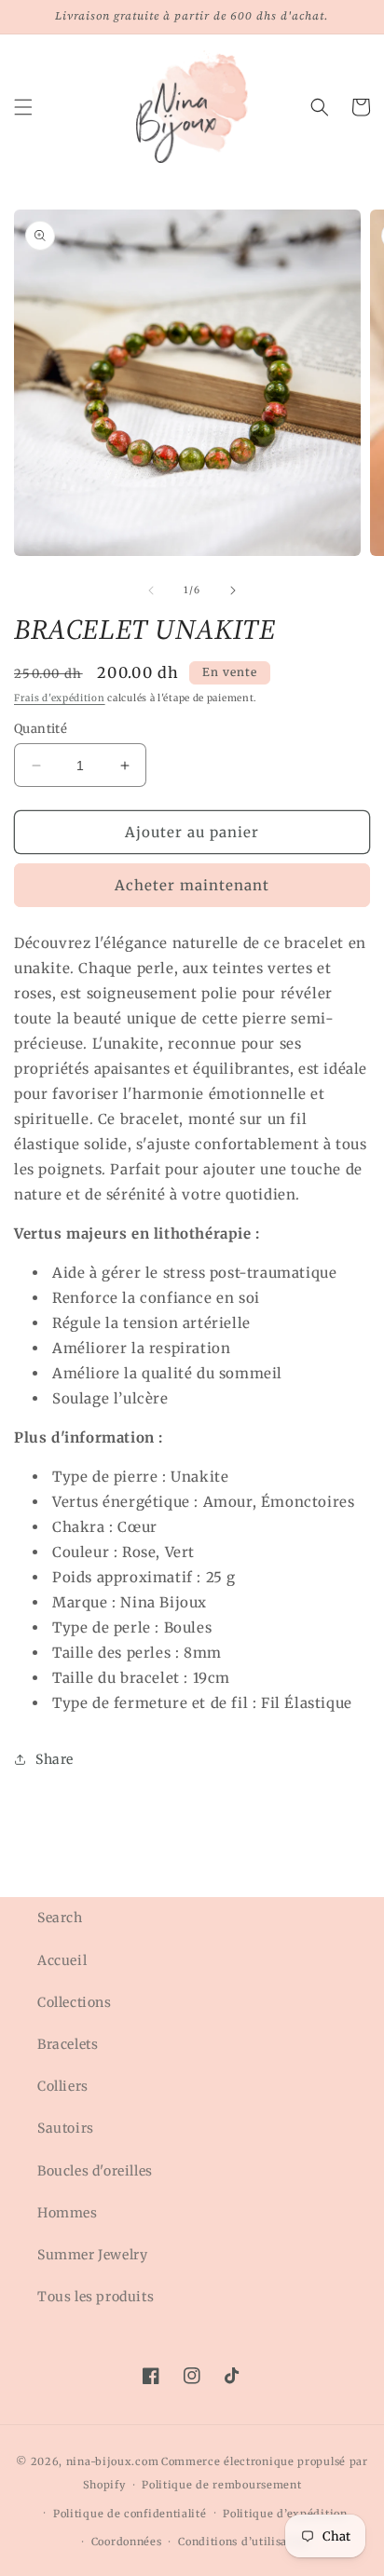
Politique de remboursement (221, 2485)
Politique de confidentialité (130, 2514)
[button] (23, 107)
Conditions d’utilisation (244, 2542)
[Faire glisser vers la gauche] (151, 590)
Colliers (63, 2086)
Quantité (41, 729)
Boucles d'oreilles (95, 2171)
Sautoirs (66, 2128)
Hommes (68, 2213)
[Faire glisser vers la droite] (233, 590)
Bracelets (68, 2044)
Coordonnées (127, 2542)
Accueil (62, 1960)
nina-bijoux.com (113, 2461)
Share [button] (55, 1759)
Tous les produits (96, 2297)
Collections (75, 2002)
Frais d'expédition (60, 698)
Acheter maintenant (192, 885)
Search (60, 1918)
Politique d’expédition (285, 2514)
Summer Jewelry (92, 2255)
